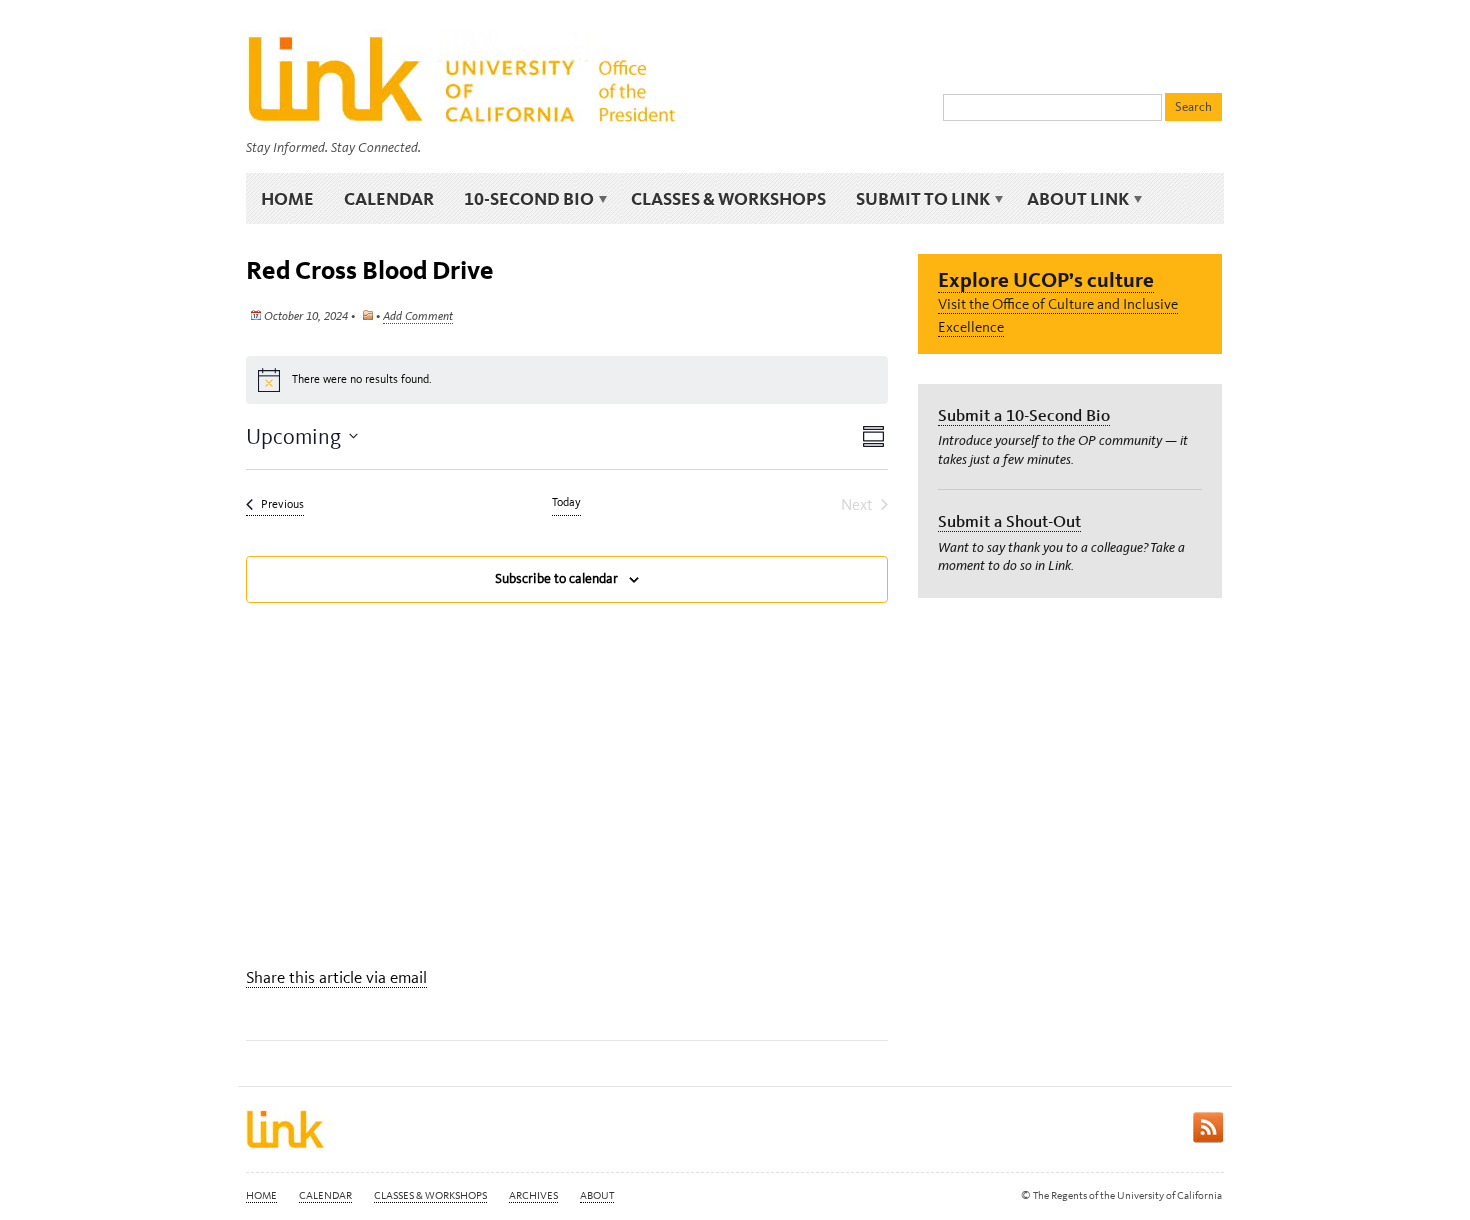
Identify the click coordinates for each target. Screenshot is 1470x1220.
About (597, 1195)
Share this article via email (336, 977)
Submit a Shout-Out (1009, 521)
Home (287, 198)
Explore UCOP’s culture (1046, 279)
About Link (1070, 199)
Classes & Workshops (728, 198)
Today (566, 502)
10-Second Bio (521, 199)
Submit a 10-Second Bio (1024, 415)
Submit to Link (915, 199)
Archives (533, 1195)
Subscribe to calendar (556, 578)
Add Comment (418, 316)
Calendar (389, 198)
